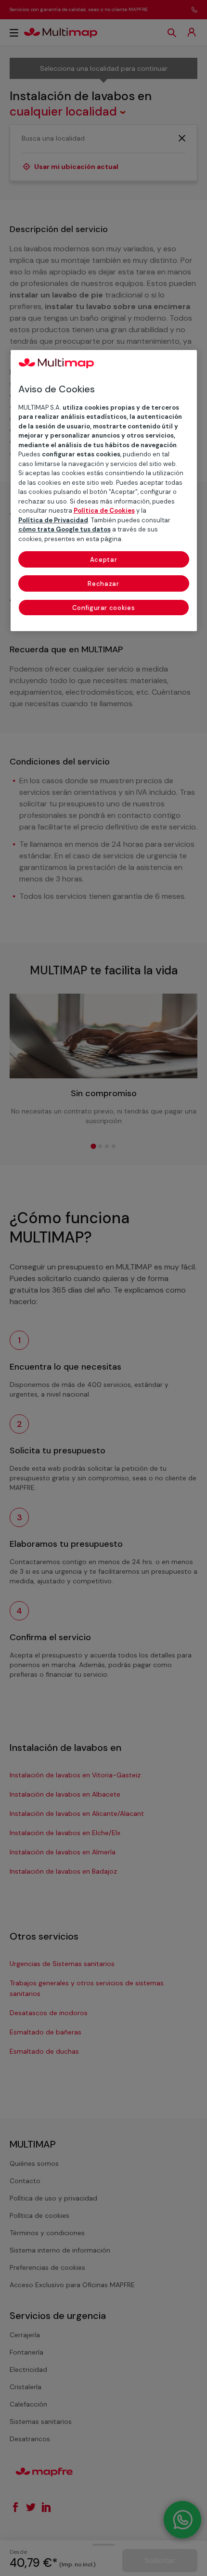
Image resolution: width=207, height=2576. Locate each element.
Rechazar (103, 584)
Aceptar (104, 560)
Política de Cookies (104, 511)
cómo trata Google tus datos (65, 529)
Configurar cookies (104, 608)
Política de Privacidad (53, 520)
